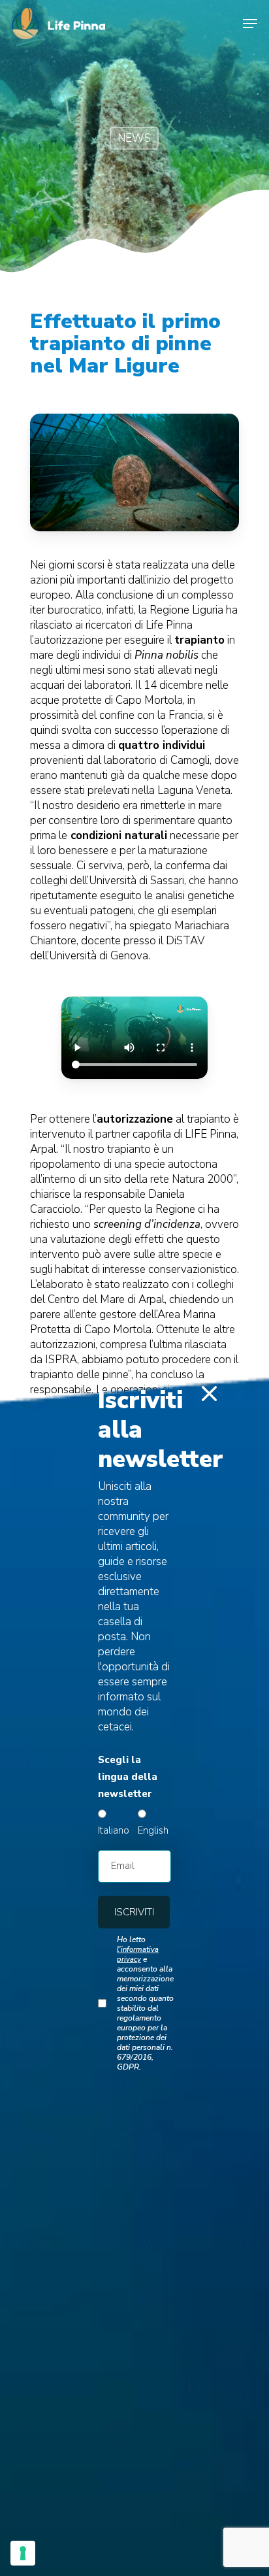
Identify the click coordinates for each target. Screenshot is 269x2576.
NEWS (134, 138)
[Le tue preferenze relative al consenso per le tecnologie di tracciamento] (23, 2553)
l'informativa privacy (138, 1955)
